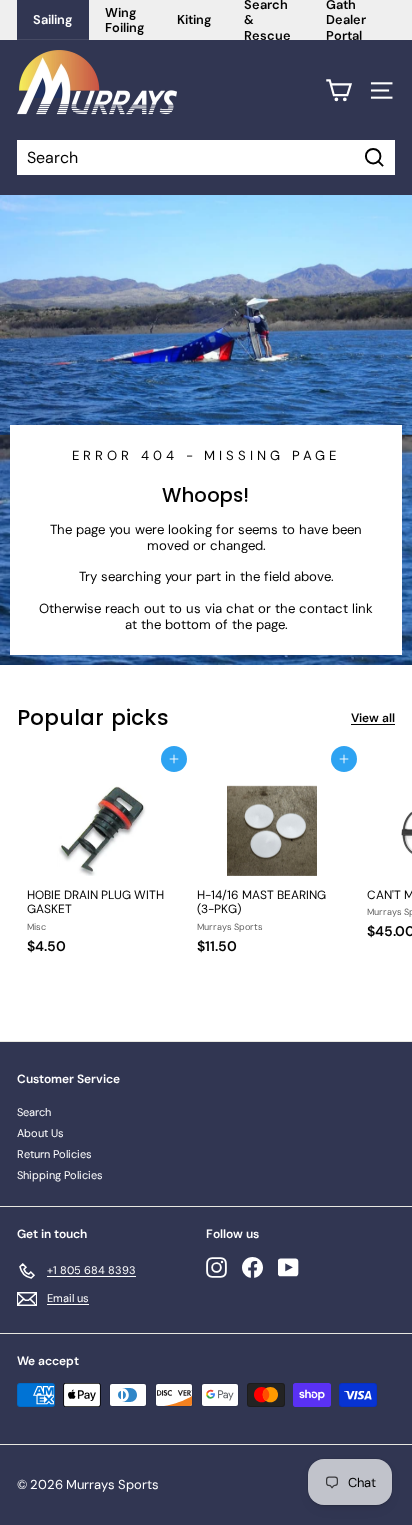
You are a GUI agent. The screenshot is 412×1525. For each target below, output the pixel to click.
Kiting (194, 19)
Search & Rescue (267, 20)
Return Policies (54, 1154)
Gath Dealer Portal (346, 20)
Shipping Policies (60, 1175)
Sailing (53, 19)
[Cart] (338, 90)
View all (373, 718)
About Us (40, 1133)
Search (34, 1112)
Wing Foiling (125, 20)
